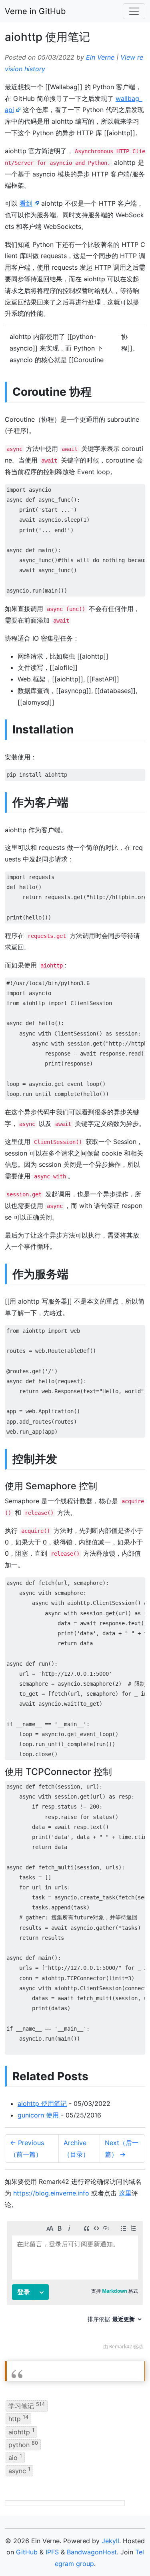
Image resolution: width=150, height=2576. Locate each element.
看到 (26, 203)
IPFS (52, 2552)
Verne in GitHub (35, 11)
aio (15, 2457)
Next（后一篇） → (122, 2148)
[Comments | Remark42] (75, 2287)
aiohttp (21, 2431)
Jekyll (110, 2541)
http (18, 2418)
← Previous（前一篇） (27, 2148)
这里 (125, 2193)
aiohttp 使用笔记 (42, 2103)
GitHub (27, 2552)
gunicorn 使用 (38, 2115)
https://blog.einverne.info (51, 2193)
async (19, 2470)
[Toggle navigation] (134, 11)
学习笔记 (27, 2406)
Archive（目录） (76, 2148)
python (23, 2444)
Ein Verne (100, 57)
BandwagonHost (92, 2552)
